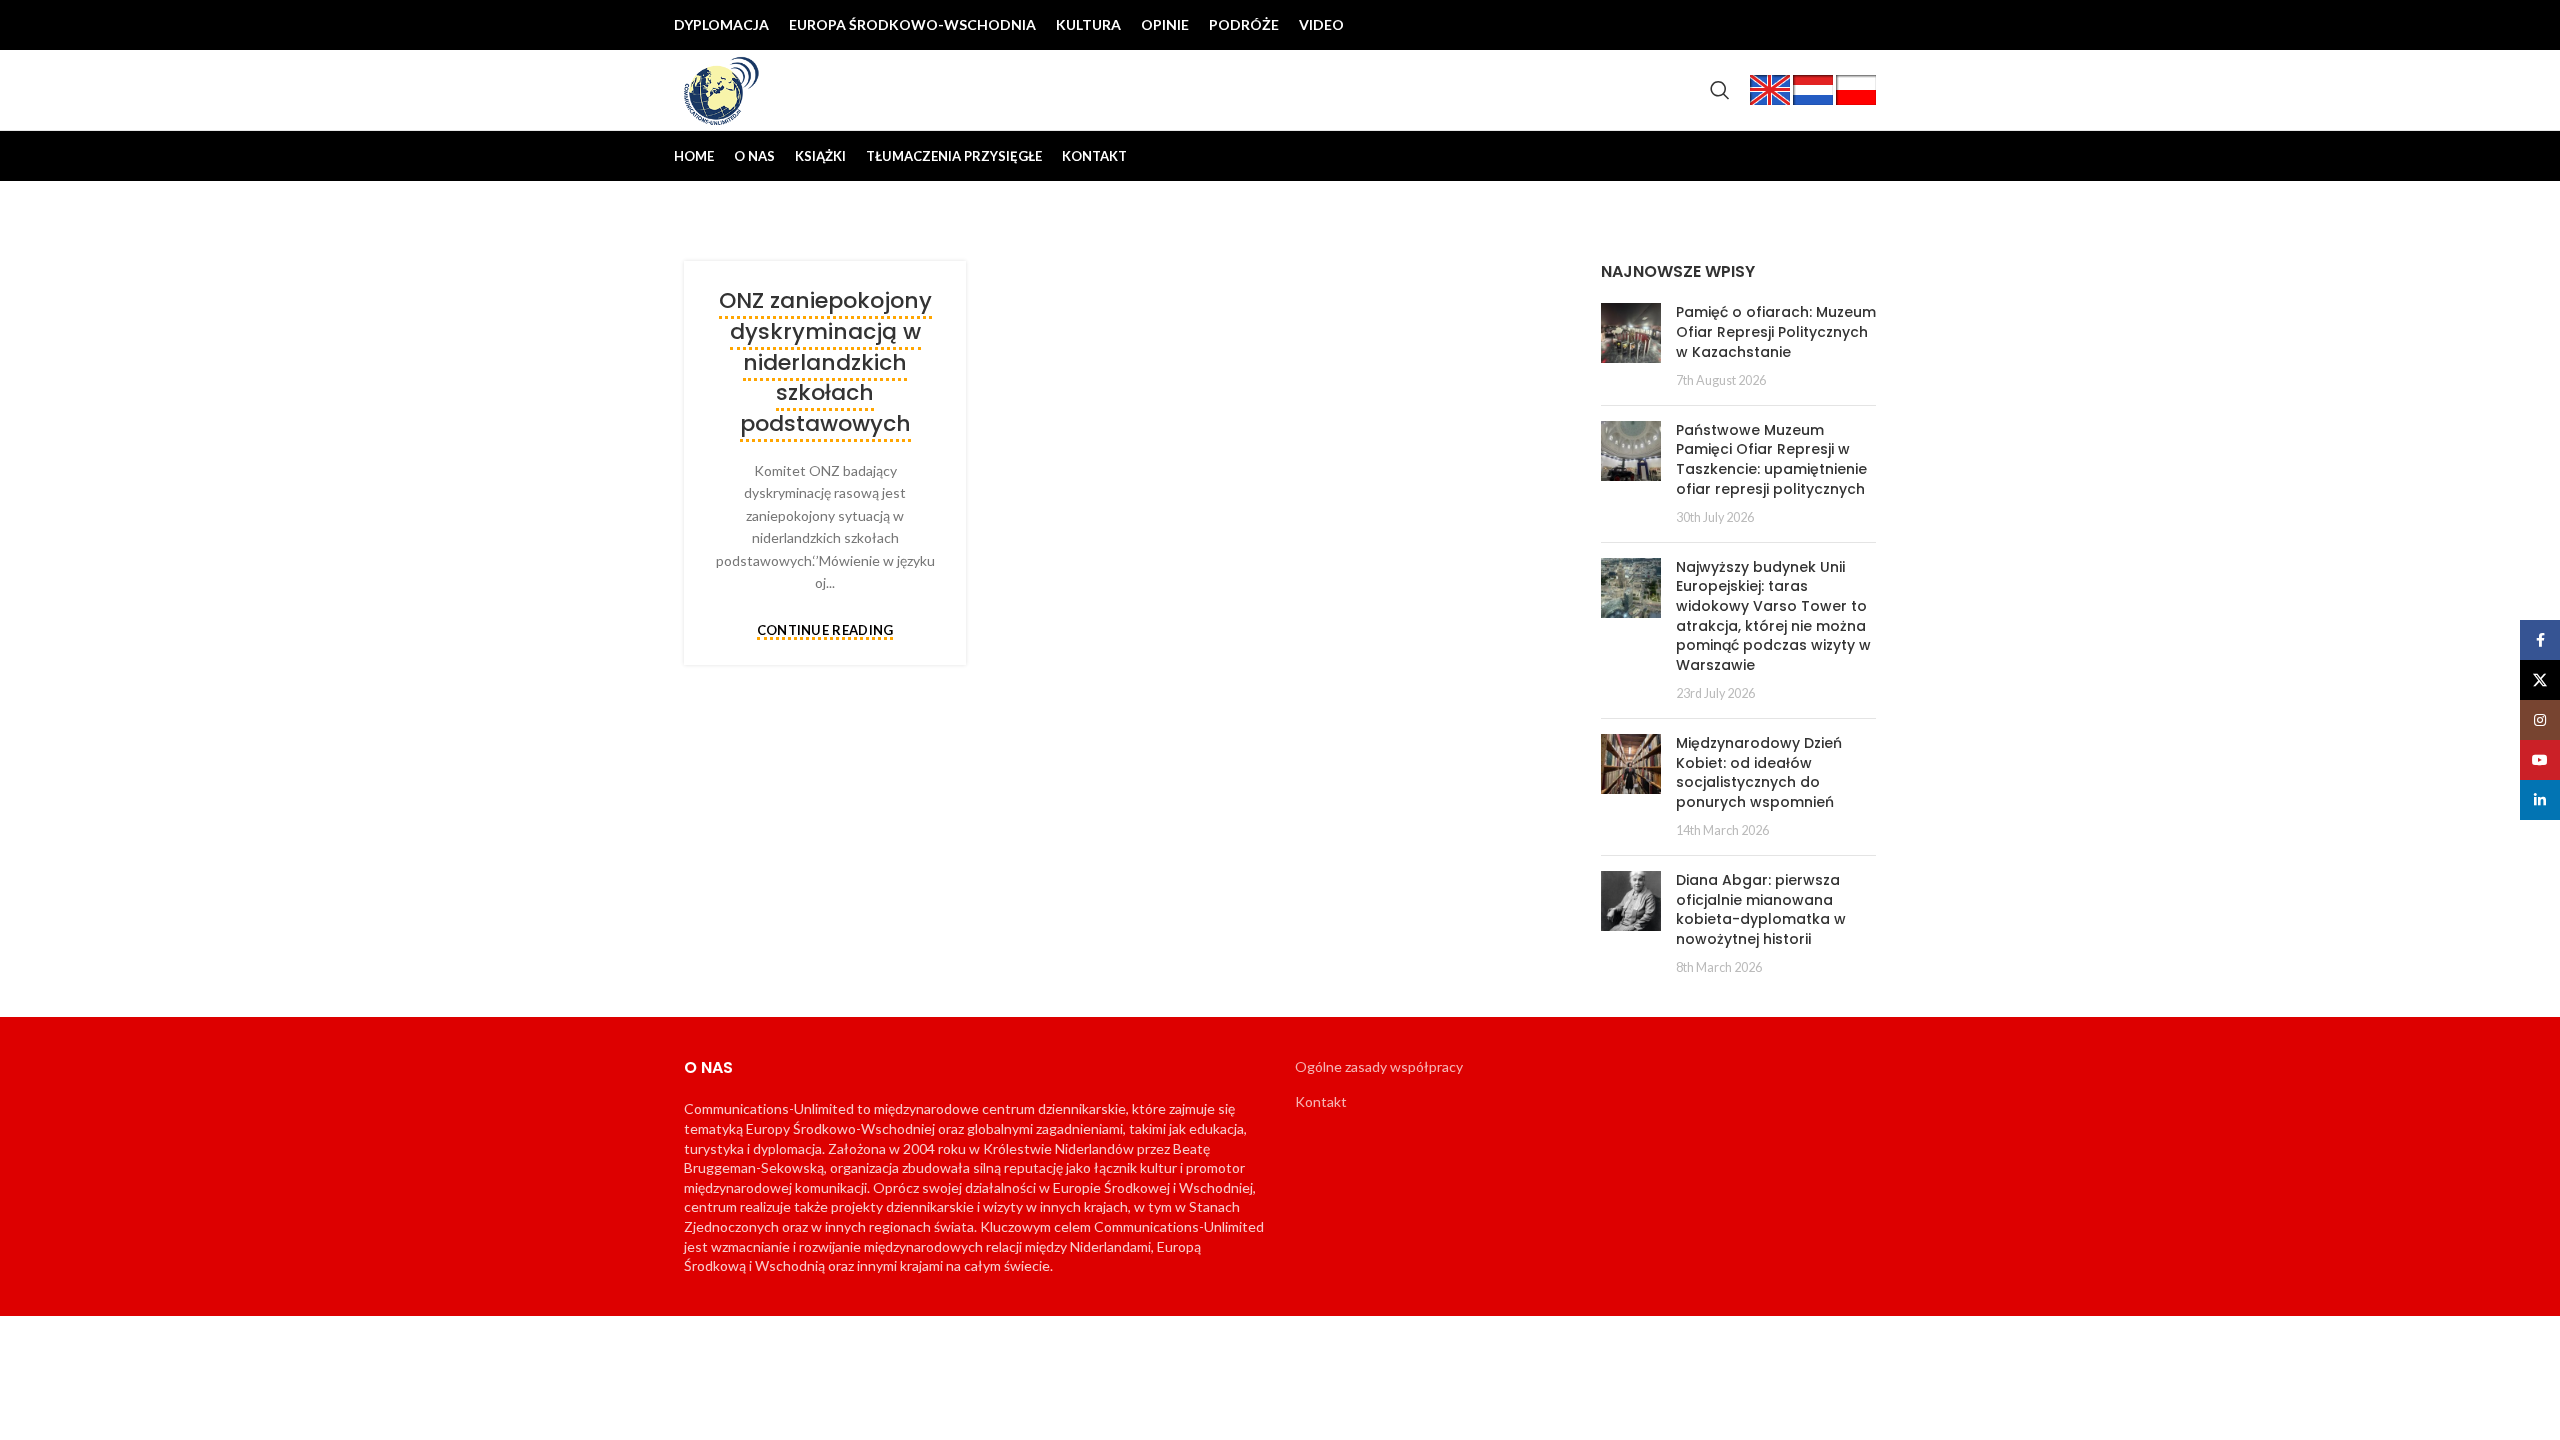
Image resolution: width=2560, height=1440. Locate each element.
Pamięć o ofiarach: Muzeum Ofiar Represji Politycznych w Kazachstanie (1776, 331)
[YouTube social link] (1828, 25)
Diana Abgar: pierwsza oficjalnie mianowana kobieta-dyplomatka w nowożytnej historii (1761, 909)
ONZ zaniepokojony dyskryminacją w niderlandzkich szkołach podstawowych (825, 362)
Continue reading (825, 631)
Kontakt (1321, 1101)
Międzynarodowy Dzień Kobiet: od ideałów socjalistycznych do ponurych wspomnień (1759, 772)
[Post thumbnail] (1631, 346)
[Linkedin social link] (1860, 25)
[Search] (1720, 90)
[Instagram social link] (1796, 25)
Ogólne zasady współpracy (1379, 1066)
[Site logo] (722, 88)
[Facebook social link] (1732, 25)
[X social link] (1764, 25)
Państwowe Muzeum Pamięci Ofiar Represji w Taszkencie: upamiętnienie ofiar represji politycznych (1771, 459)
